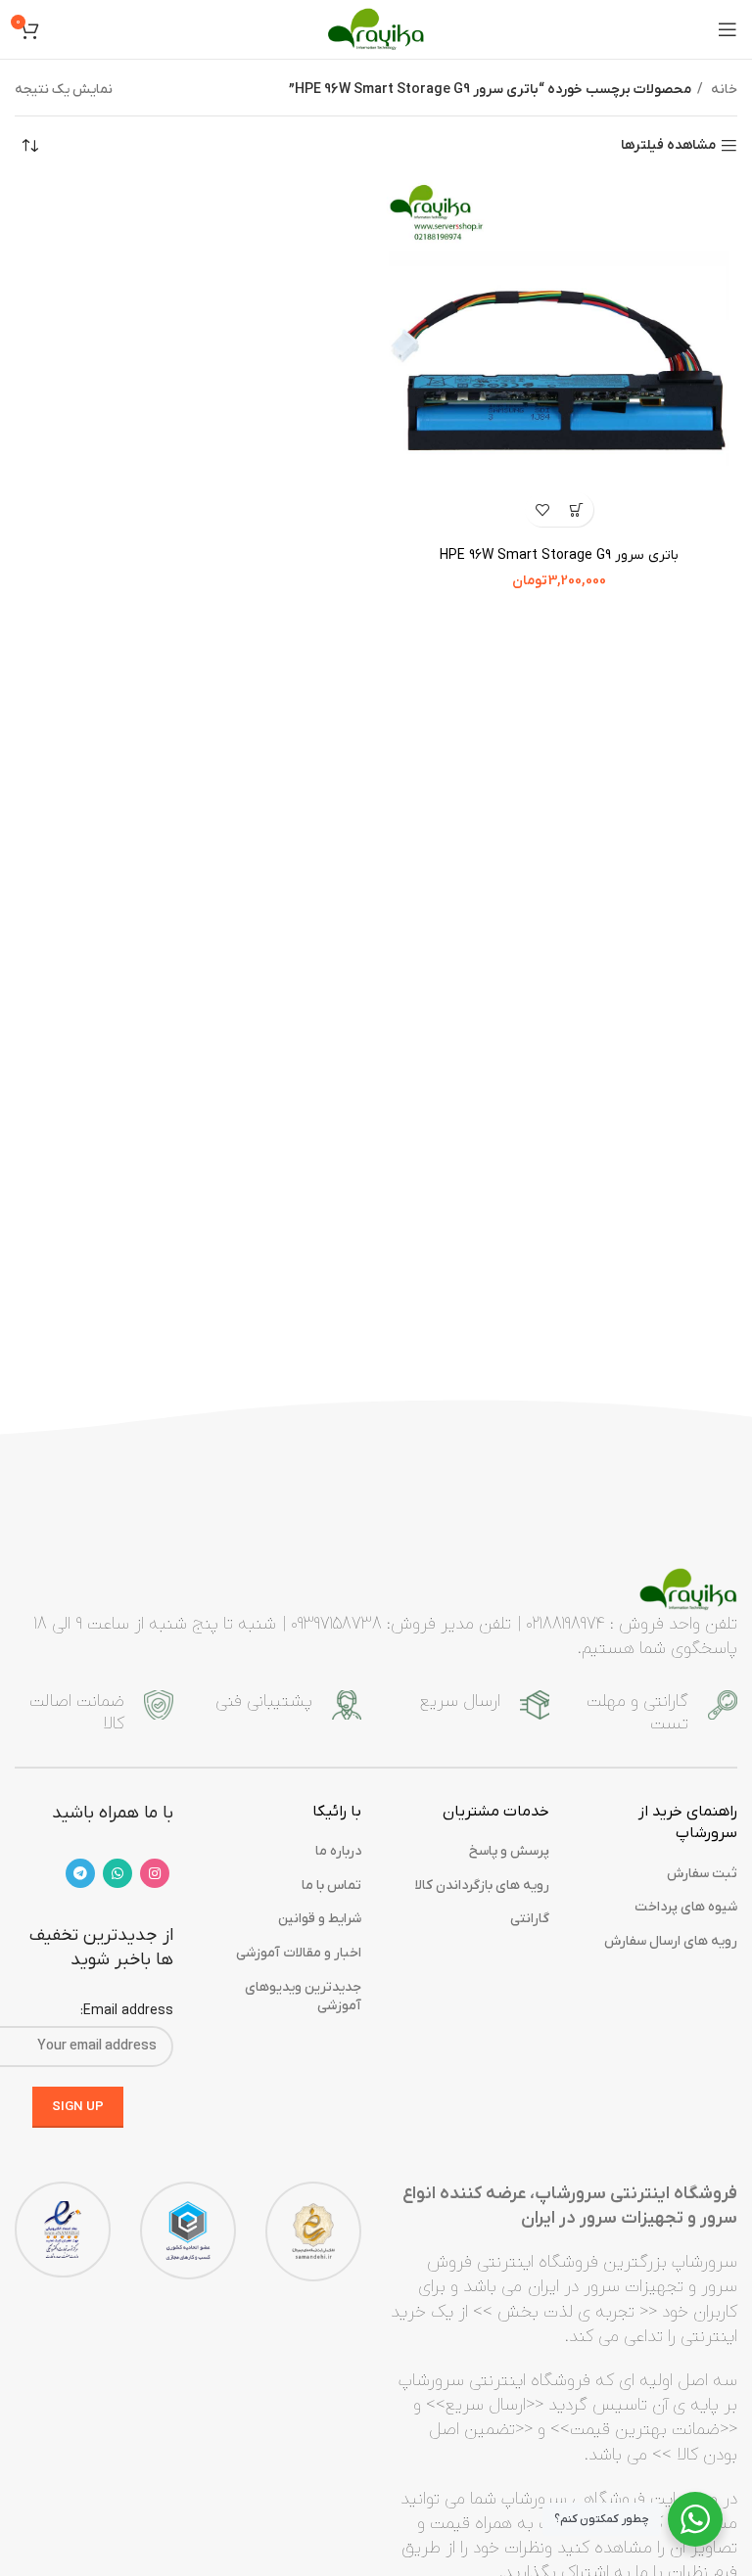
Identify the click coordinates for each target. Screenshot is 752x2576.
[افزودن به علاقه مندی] (542, 509)
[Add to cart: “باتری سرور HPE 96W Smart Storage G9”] (576, 509)
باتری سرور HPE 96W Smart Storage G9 (559, 555)
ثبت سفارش (702, 1874)
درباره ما (338, 1851)
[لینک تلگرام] (80, 1873)
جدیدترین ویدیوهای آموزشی (303, 1997)
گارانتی (530, 1919)
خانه (723, 90)
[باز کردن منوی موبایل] (728, 29)
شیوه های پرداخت (686, 1907)
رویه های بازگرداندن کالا (482, 1886)
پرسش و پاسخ (509, 1851)
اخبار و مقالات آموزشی (299, 1953)
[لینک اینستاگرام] (155, 1873)
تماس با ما (331, 1886)
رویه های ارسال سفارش (671, 1941)
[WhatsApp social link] (117, 1873)
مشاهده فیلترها (668, 146)
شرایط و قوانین (320, 1919)
